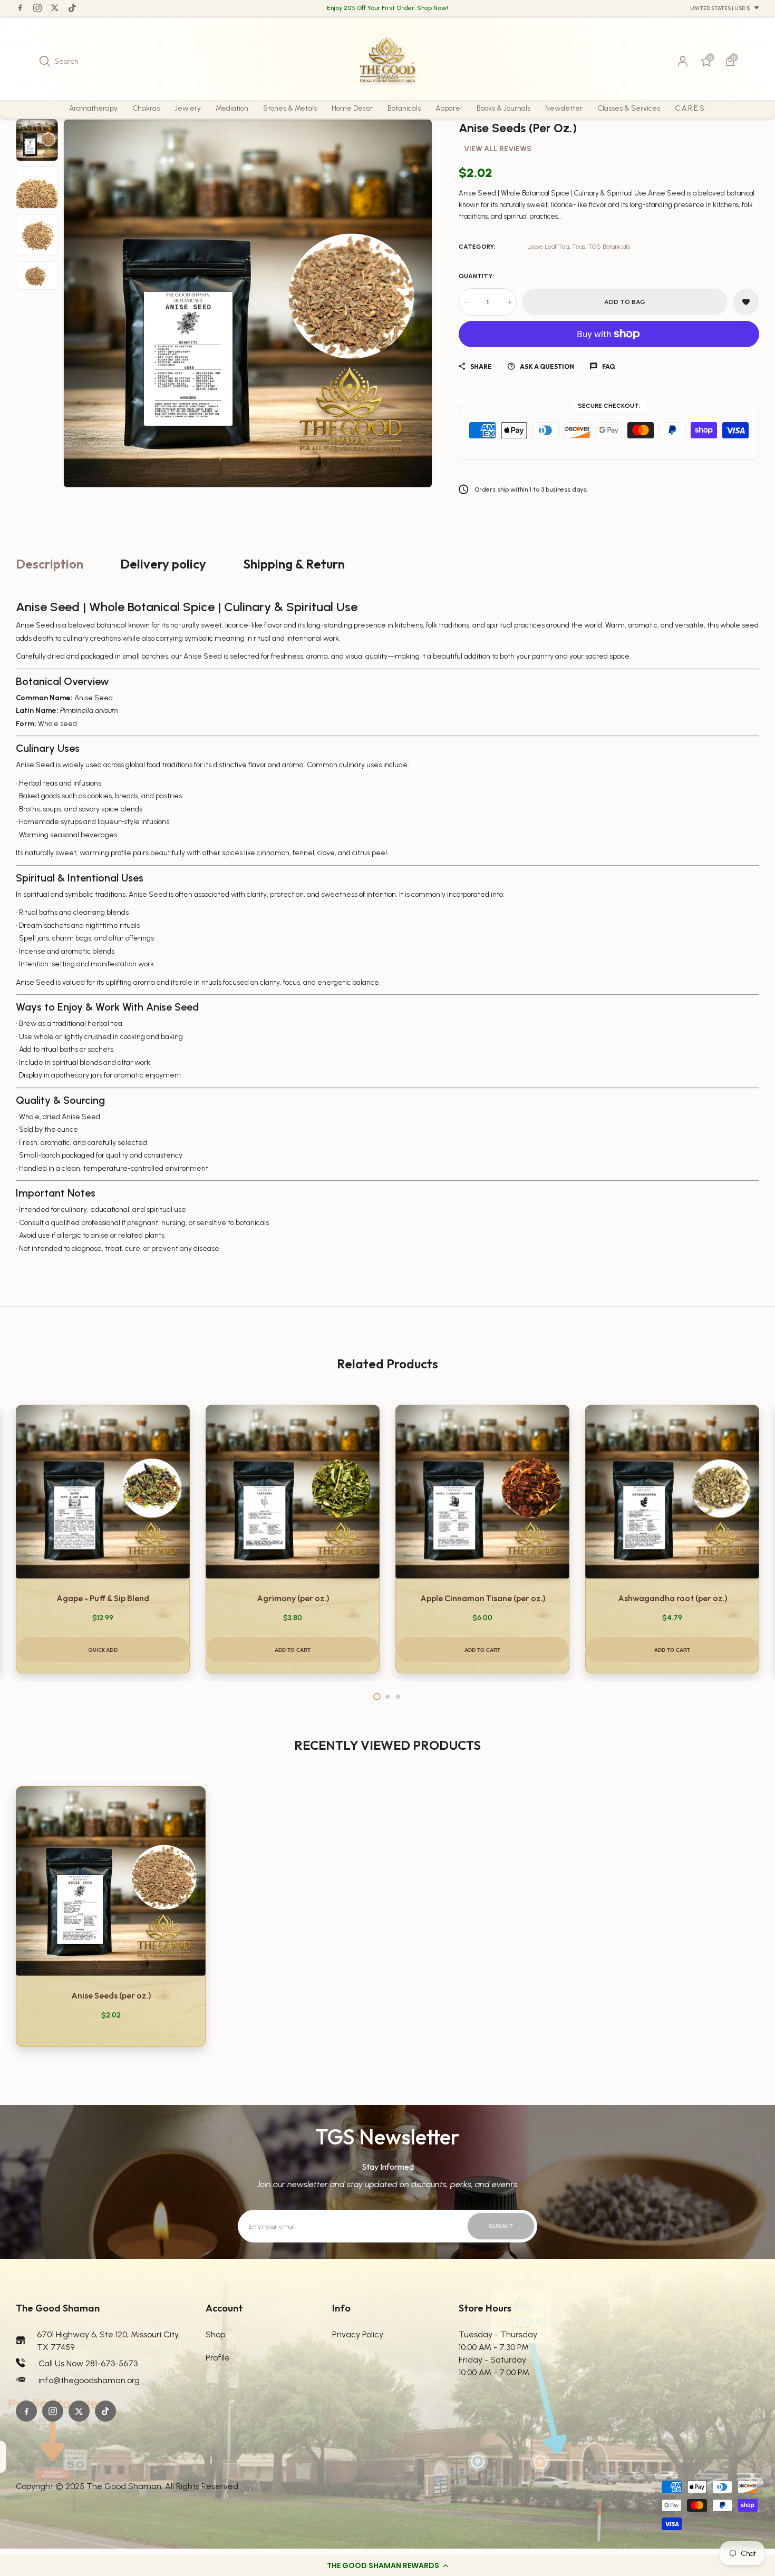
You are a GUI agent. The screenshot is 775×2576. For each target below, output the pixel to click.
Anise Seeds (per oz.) (111, 1995)
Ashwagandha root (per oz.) (672, 1598)
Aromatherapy (93, 108)
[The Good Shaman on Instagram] (37, 8)
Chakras (146, 108)
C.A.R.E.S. (690, 108)
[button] (387, 2565)
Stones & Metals (290, 108)
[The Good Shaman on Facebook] (20, 8)
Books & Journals (503, 108)
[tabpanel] (103, 1539)
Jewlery (188, 108)
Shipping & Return (294, 564)
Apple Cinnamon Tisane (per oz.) (483, 1598)
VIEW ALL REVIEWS (498, 149)
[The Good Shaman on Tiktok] (72, 8)
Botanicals (404, 108)
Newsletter (564, 108)
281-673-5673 (112, 2363)
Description (50, 564)
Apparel (449, 108)
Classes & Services (629, 108)
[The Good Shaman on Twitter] (55, 8)
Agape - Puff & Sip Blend (103, 1598)
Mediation (232, 108)
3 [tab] (398, 1697)
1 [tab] (377, 1697)
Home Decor (352, 108)
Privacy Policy (358, 2334)
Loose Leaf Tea (548, 247)
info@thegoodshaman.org (89, 2380)
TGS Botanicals (609, 247)
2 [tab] (387, 1697)
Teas (579, 247)
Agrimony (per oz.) (293, 1598)
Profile (218, 2358)
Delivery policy (163, 564)
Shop (215, 2334)
